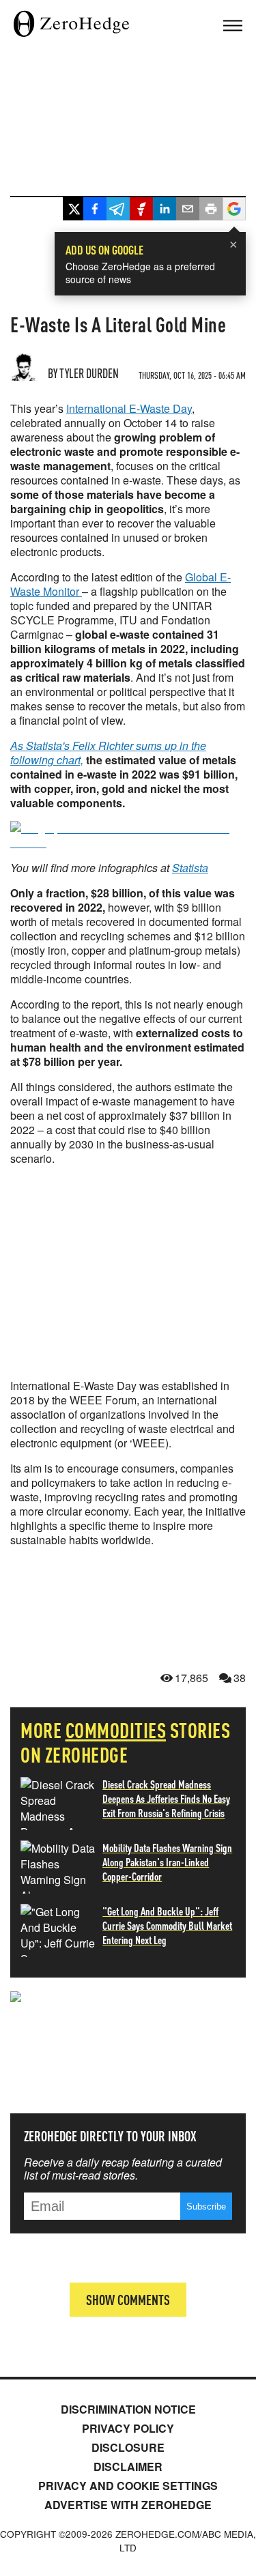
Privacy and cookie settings (128, 2486)
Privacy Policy (128, 2428)
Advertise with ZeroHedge (128, 2505)
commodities (116, 1730)
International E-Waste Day (129, 408)
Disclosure (128, 2447)
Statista (190, 868)
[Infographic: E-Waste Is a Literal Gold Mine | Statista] (128, 842)
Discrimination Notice (128, 2409)
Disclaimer (128, 2466)
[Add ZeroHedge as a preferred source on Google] (234, 211)
